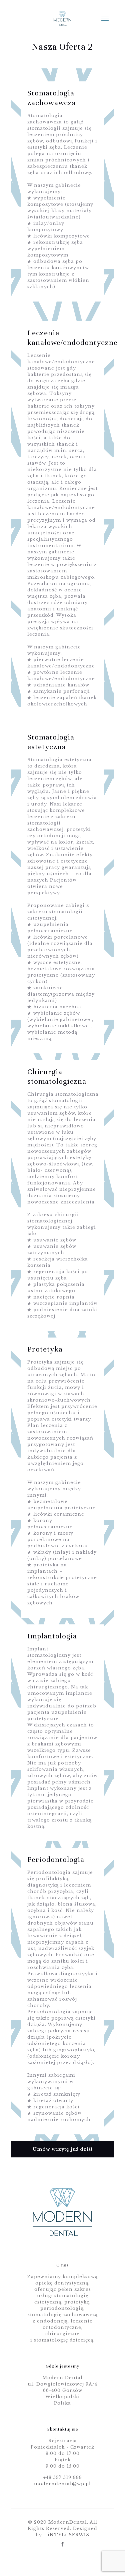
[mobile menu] (105, 18)
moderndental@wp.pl (62, 2484)
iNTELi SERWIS (68, 2535)
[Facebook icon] (62, 2544)
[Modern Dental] (63, 18)
